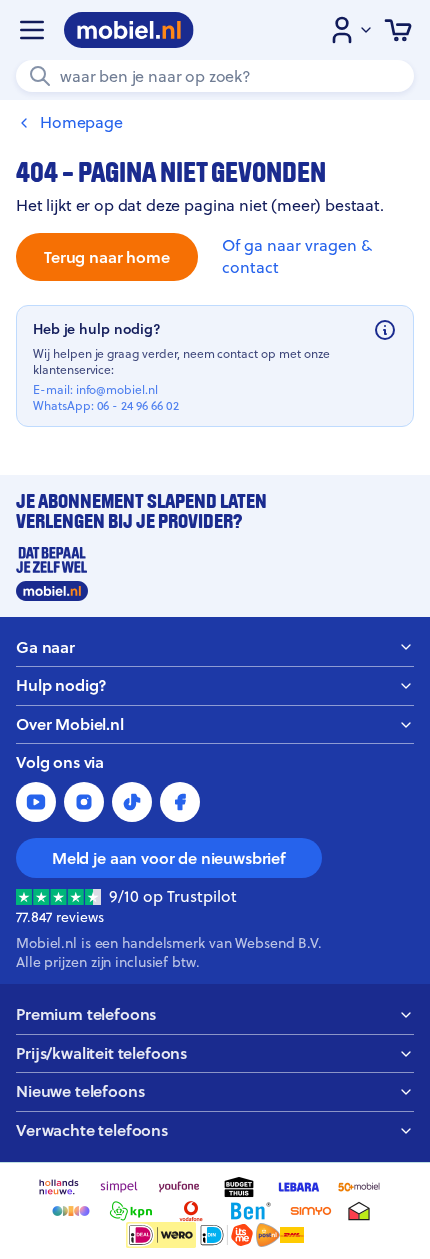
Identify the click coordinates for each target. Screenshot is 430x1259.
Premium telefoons (86, 1014)
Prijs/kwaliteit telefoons (101, 1053)
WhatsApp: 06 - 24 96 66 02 (106, 406)
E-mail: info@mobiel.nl (95, 390)
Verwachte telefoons (92, 1130)
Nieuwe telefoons (80, 1091)
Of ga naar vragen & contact (297, 256)
